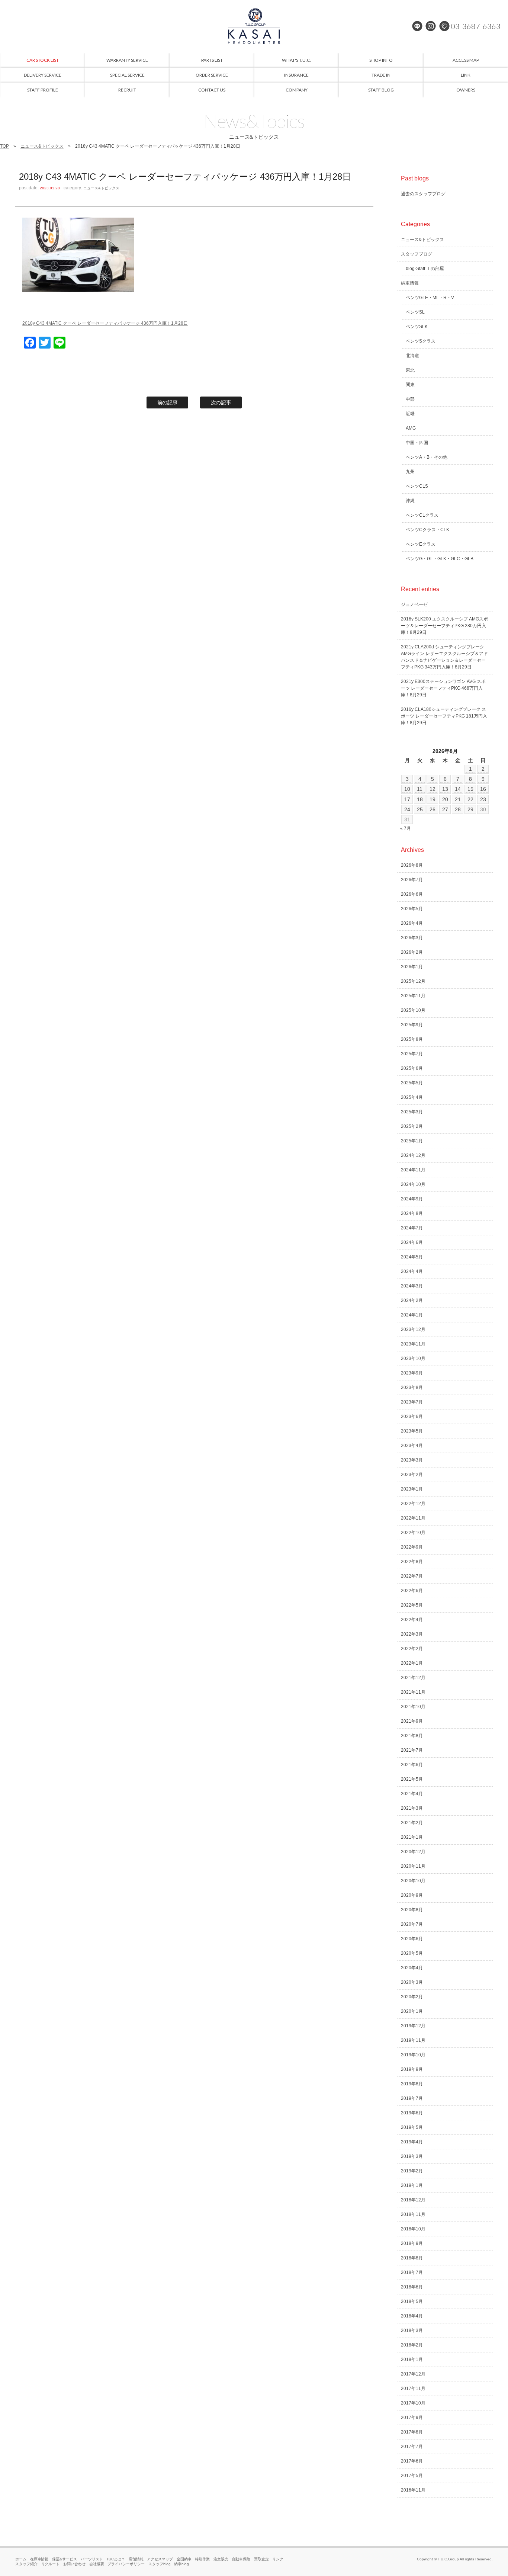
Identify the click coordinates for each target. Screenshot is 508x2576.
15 (470, 789)
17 (407, 799)
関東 (410, 385)
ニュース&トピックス (42, 146)
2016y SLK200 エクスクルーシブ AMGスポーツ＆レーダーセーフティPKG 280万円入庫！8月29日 (444, 626)
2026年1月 (412, 967)
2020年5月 (412, 1953)
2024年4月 (412, 1271)
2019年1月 (412, 2185)
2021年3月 (412, 1808)
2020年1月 (412, 2011)
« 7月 (406, 828)
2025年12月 (413, 981)
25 (420, 809)
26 (433, 809)
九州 (410, 472)
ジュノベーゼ (414, 604)
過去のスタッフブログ (423, 194)
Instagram (431, 26)
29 (470, 809)
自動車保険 (241, 2559)
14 (458, 789)
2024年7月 (412, 1228)
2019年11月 (413, 2040)
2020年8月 (412, 1910)
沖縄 (410, 501)
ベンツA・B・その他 (427, 457)
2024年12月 (413, 1155)
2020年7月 (412, 1924)
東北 (410, 370)
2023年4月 (412, 1446)
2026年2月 (412, 952)
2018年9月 (412, 2243)
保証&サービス (65, 2559)
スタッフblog (160, 2564)
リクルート (51, 2564)
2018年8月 (412, 2258)
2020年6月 (412, 1939)
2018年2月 (412, 2345)
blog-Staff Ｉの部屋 (425, 269)
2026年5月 (412, 909)
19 (433, 799)
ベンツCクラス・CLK (427, 530)
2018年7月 (412, 2272)
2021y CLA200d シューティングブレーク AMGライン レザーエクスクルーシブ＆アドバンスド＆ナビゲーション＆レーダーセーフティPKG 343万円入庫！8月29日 (444, 657)
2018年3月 (412, 2330)
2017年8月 (412, 2432)
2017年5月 (412, 2476)
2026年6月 (412, 894)
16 (483, 789)
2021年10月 (413, 1707)
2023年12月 (413, 1329)
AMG (411, 428)
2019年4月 (412, 2142)
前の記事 (168, 402)
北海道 (412, 356)
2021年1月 (412, 1837)
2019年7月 (412, 2098)
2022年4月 (412, 1620)
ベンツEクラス (421, 544)
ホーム (21, 2559)
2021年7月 (412, 1750)
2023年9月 (412, 1373)
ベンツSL (415, 312)
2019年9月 (412, 2069)
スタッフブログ (417, 254)
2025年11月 (413, 996)
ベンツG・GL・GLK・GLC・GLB (440, 559)
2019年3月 (412, 2156)
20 (445, 799)
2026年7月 (412, 880)
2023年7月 (412, 1402)
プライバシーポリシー (126, 2564)
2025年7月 (412, 1054)
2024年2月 (412, 1300)
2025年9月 (412, 1025)
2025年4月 (412, 1097)
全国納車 (184, 2559)
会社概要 (97, 2564)
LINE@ (417, 26)
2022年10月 (413, 1533)
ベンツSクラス (421, 341)
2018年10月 (413, 2229)
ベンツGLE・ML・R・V (430, 298)
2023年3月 (412, 1460)
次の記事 (221, 402)
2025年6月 (412, 1068)
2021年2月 (412, 1823)
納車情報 (410, 283)
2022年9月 (412, 1547)
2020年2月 (412, 1997)
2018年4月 (412, 2316)
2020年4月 (412, 1968)
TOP (4, 146)
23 (483, 799)
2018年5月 (412, 2301)
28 (458, 809)
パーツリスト (92, 2559)
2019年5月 (412, 2127)
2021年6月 (412, 1765)
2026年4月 (412, 923)
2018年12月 (413, 2200)
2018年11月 (413, 2214)
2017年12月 (413, 2374)
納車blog (181, 2564)
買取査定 (261, 2559)
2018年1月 (412, 2360)
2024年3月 (412, 1286)
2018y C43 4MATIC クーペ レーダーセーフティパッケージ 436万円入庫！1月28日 (105, 323)
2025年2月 (412, 1126)
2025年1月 (412, 1141)
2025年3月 (412, 1112)
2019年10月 (413, 2055)
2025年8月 (412, 1039)
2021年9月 (412, 1721)
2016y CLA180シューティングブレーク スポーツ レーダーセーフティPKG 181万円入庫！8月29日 (444, 716)
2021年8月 (412, 1736)
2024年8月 (412, 1213)
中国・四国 (417, 443)
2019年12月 (413, 2026)
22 (470, 799)
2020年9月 (412, 1895)
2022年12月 (413, 1504)
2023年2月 (412, 1475)
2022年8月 (412, 1562)
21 (458, 799)
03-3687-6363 (476, 26)
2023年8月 (412, 1388)
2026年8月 (412, 865)
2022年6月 (412, 1591)
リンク (278, 2559)
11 (420, 789)
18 (420, 799)
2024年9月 (412, 1199)
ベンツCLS (417, 486)
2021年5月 (412, 1779)
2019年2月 (412, 2171)
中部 (410, 399)
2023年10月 (413, 1358)
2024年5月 (412, 1257)
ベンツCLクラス (422, 515)
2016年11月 (413, 2490)
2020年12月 (413, 1852)
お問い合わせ (74, 2564)
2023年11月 (413, 1344)
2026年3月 (412, 938)
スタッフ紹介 (26, 2564)
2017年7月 (412, 2447)
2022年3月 (412, 1634)
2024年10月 (413, 1184)
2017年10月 (413, 2403)
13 (445, 789)
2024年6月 (412, 1242)
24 (407, 809)
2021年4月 (412, 1794)
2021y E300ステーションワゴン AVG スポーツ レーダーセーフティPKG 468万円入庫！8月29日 (443, 688)
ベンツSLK (417, 327)
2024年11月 (413, 1170)
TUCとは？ (116, 2559)
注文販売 (221, 2559)
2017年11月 (413, 2389)
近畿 (410, 414)
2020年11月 (413, 1866)
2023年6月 (412, 1417)
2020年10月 (413, 1881)
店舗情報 (136, 2559)
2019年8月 (412, 2084)
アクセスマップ (160, 2559)
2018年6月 (412, 2287)
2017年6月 (412, 2461)
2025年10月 (413, 1010)
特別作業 (202, 2559)
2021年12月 (413, 1678)
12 (433, 789)
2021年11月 (413, 1692)
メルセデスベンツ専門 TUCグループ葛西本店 (254, 26)
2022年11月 (413, 1518)
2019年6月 (412, 2113)
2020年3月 (412, 1982)
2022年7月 (412, 1576)
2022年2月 (412, 1649)
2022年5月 (412, 1605)
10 (407, 789)
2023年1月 (412, 1489)
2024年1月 (412, 1315)
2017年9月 (412, 2418)
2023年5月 (412, 1431)
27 (445, 809)
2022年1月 (412, 1663)
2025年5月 (412, 1083)
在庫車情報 (39, 2559)
